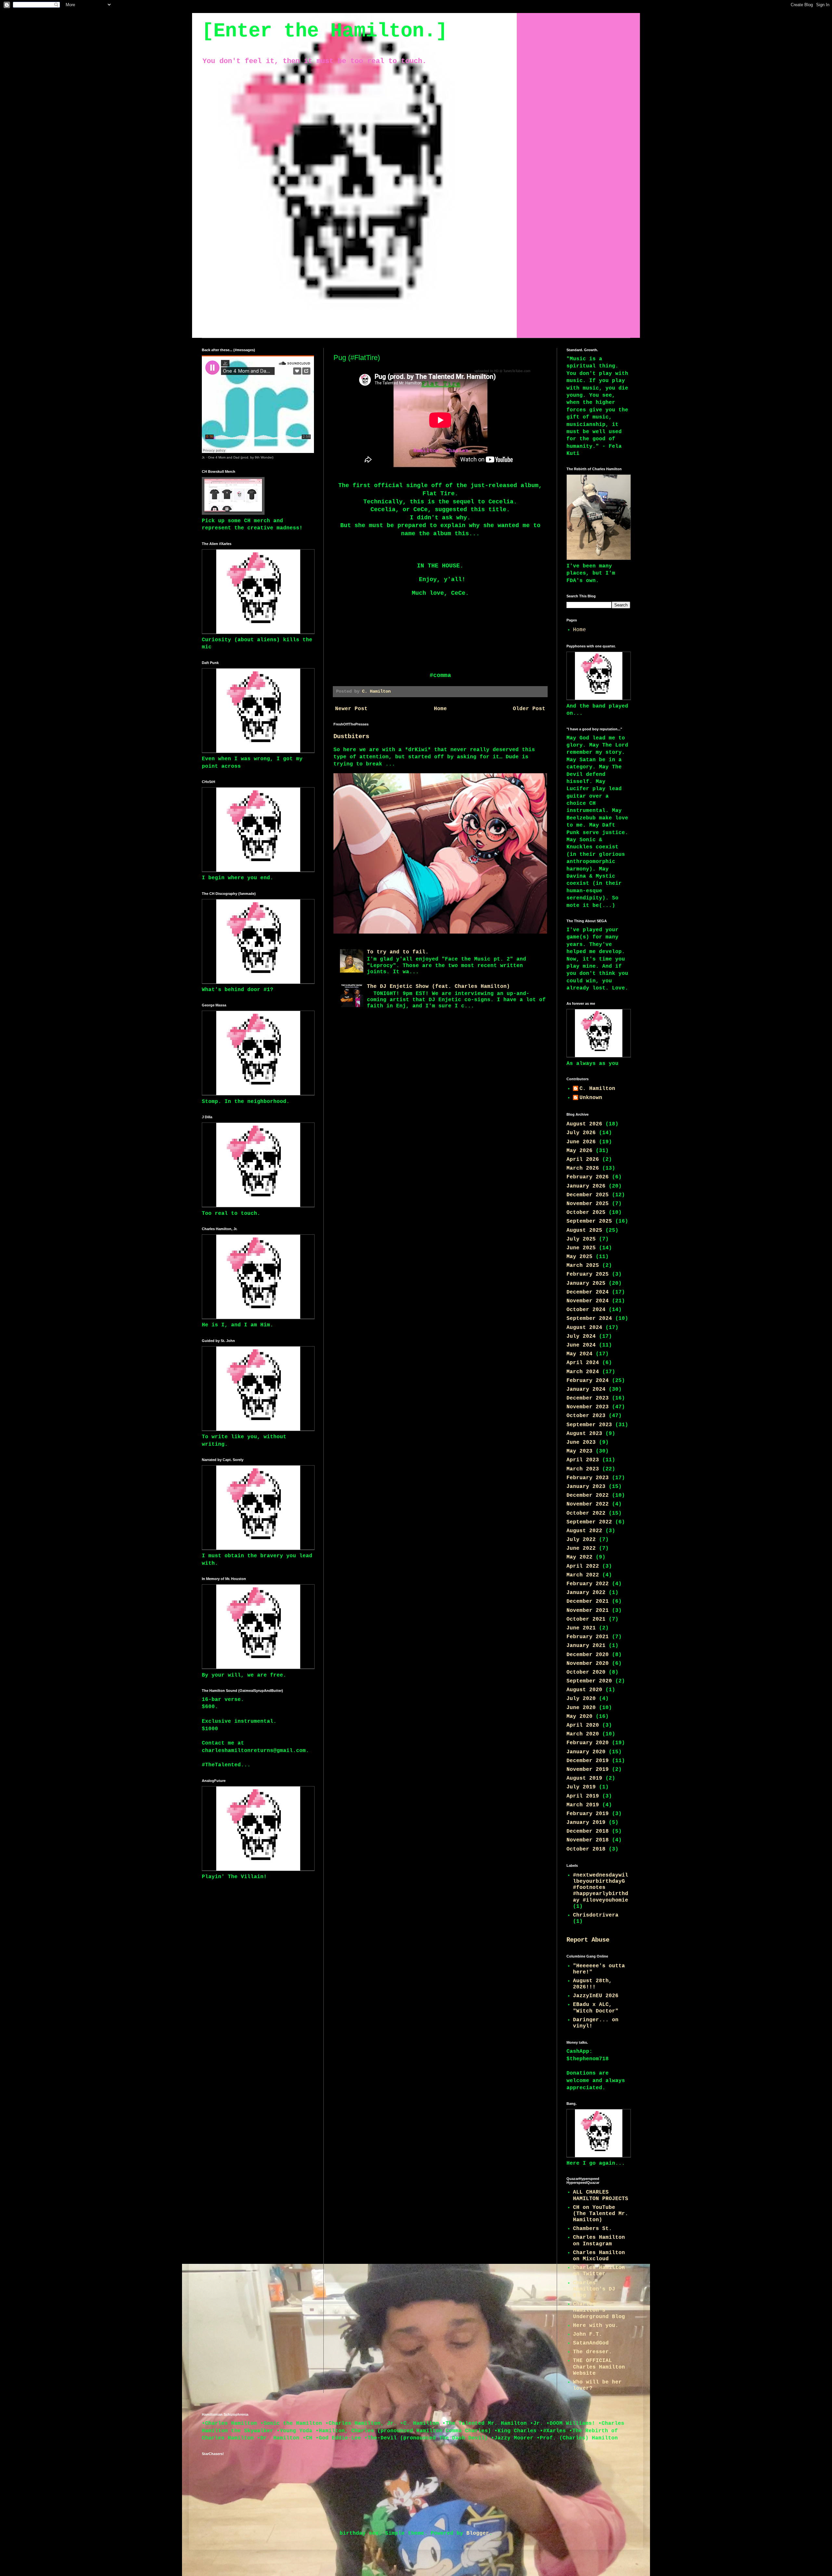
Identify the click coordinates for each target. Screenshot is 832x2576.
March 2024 (583, 1372)
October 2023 (586, 1416)
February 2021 (588, 1637)
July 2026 (581, 1133)
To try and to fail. (398, 952)
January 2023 (586, 1487)
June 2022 (581, 1548)
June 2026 (581, 1142)
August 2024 (584, 1328)
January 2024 (586, 1389)
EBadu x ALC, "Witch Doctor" (596, 2008)
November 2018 (588, 1840)
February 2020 (588, 1743)
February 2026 (588, 1177)
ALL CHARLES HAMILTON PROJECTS (601, 2195)
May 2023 (579, 1451)
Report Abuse (588, 1940)
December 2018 (588, 1831)
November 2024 (588, 1301)
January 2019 (586, 1823)
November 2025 (588, 1204)
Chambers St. (592, 2229)
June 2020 (581, 1708)
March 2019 (583, 1805)
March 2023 (583, 1469)
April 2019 (583, 1796)
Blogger (478, 2533)
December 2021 (588, 1601)
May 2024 (579, 1354)
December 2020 (588, 1655)
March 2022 (583, 1575)
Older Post (529, 709)
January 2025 (586, 1283)
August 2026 (584, 1124)
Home (440, 709)
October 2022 (586, 1513)
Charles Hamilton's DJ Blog (594, 2289)
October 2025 (586, 1213)
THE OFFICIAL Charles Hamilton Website (599, 2367)
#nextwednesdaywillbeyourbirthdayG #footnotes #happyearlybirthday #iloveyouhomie (601, 1888)
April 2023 (583, 1460)
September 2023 (589, 1425)
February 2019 (588, 1814)
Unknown (591, 1098)
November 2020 (588, 1664)
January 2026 (586, 1186)
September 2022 (589, 1522)
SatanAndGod (591, 2343)
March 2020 (583, 1734)
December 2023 (588, 1398)
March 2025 (583, 1266)
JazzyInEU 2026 (596, 1996)
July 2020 (581, 1699)
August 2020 (584, 1690)
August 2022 (584, 1531)
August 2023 (584, 1434)
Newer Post (351, 709)
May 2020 (579, 1717)
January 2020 (586, 1752)
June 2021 (581, 1628)
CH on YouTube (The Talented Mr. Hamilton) (601, 2214)
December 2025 (588, 1195)
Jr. (203, 457)
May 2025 (579, 1257)
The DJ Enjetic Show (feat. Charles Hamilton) (438, 987)
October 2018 (586, 1849)
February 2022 (588, 1584)
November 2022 (588, 1504)
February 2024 (588, 1381)
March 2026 (583, 1168)
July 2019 (581, 1787)
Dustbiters (351, 737)
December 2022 (588, 1495)
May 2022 (579, 1557)
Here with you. (596, 2326)
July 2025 (581, 1239)
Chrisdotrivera (596, 1915)
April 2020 (583, 1725)
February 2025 (588, 1274)
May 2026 (579, 1151)
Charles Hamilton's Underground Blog (599, 2310)
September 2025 (589, 1221)
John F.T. (588, 2334)
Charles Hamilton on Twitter (599, 2271)
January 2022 (586, 1593)
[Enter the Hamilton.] (325, 31)
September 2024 (589, 1319)
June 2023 (581, 1442)
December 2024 (588, 1292)
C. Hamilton (597, 1089)
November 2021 (588, 1611)
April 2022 (583, 1566)
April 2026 (583, 1160)
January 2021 (586, 1646)
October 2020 (586, 1672)
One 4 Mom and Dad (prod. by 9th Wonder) (241, 457)
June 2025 (581, 1248)
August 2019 (584, 1778)
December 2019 (588, 1761)
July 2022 (581, 1540)
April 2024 (583, 1363)
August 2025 (584, 1230)
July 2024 (581, 1336)
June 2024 (581, 1345)
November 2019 (588, 1770)
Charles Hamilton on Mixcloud (599, 2256)
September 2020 (589, 1681)
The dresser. (592, 2352)
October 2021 (586, 1619)
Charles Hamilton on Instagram (599, 2241)
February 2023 (588, 1478)
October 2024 (586, 1310)
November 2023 (588, 1407)
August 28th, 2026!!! (592, 1984)
